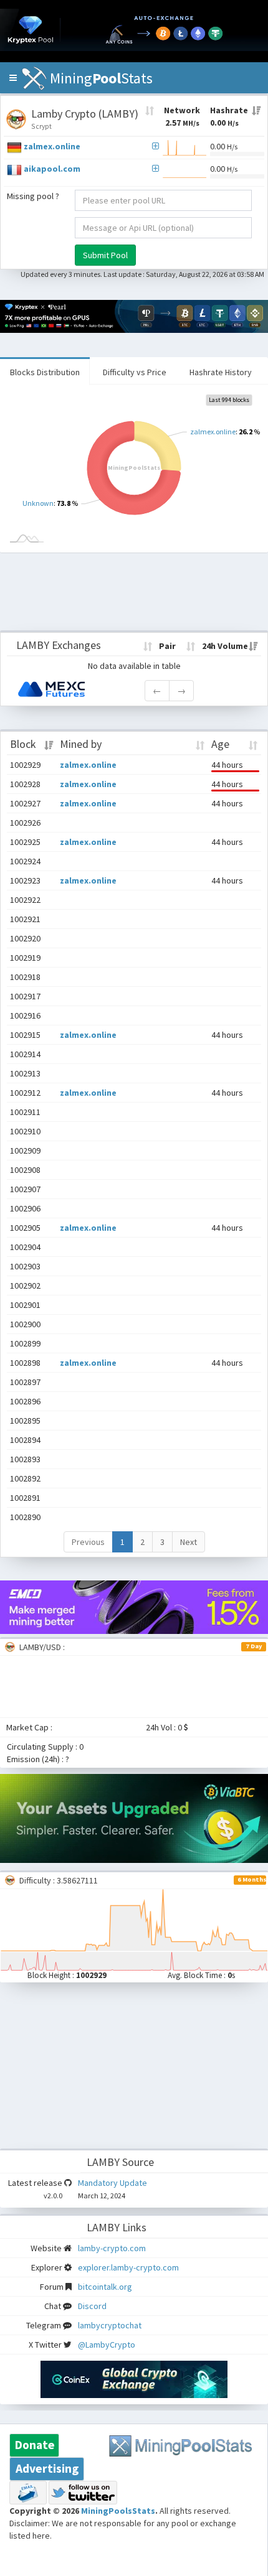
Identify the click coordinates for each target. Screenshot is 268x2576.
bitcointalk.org (105, 2287)
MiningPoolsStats (118, 2511)
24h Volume (225, 646)
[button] (13, 78)
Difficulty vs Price (135, 372)
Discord (92, 2306)
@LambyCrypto (107, 2345)
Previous (88, 1542)
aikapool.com (52, 169)
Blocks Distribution (45, 372)
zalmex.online (52, 146)
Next (189, 1542)
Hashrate (229, 116)
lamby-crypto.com (112, 2248)
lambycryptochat (110, 2325)
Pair (167, 646)
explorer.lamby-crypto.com (128, 2267)
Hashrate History (221, 372)
